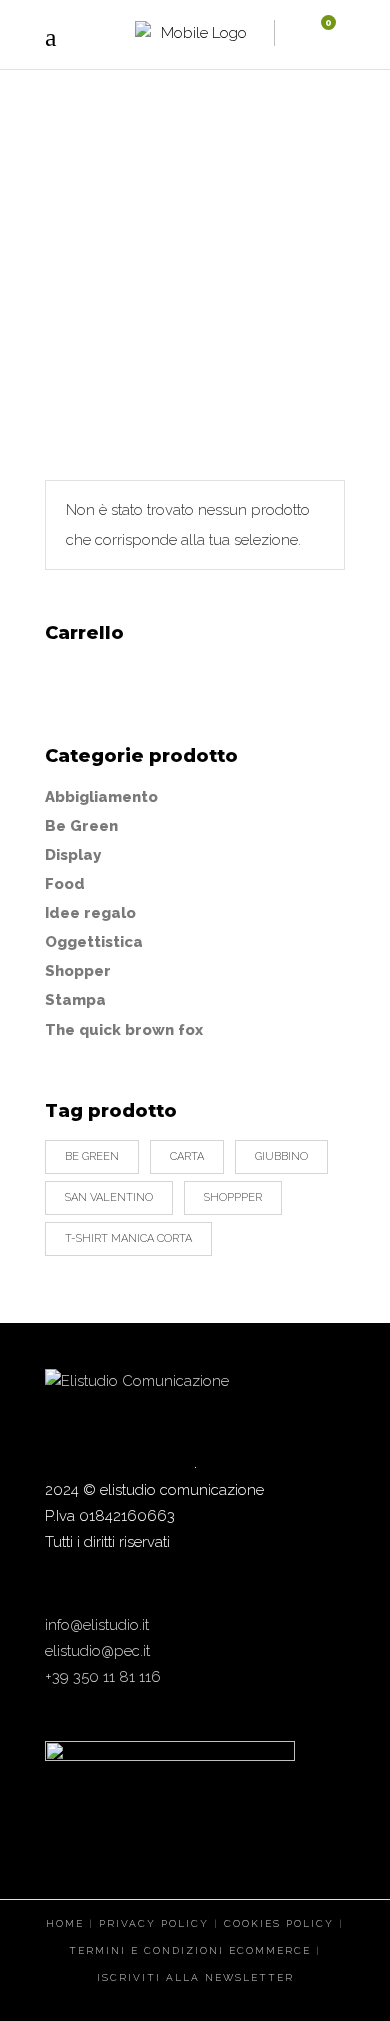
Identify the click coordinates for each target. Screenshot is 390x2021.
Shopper (78, 971)
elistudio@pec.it (97, 1651)
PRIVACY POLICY (154, 1923)
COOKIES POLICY (279, 1923)
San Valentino (109, 1197)
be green (92, 1156)
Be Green (81, 826)
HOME (65, 1923)
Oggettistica (94, 942)
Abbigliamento (101, 797)
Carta (187, 1156)
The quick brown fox (124, 1030)
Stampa (75, 1000)
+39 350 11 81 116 (103, 1677)
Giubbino (281, 1156)
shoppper (233, 1197)
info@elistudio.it (97, 1625)
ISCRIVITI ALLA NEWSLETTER (195, 1977)
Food (65, 884)
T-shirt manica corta (128, 1238)
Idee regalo (90, 913)
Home (120, 290)
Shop (203, 290)
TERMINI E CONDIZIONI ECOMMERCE (190, 1950)
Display (73, 855)
